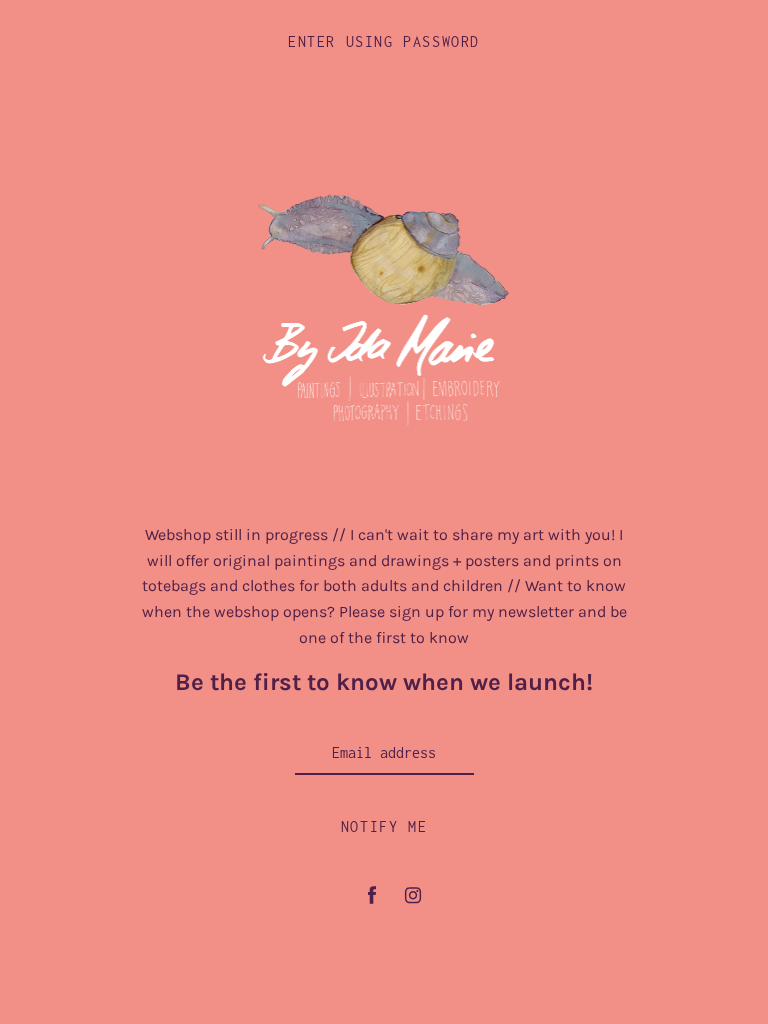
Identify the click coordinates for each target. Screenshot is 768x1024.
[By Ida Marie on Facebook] (372, 895)
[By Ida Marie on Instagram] (413, 895)
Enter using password (384, 41)
